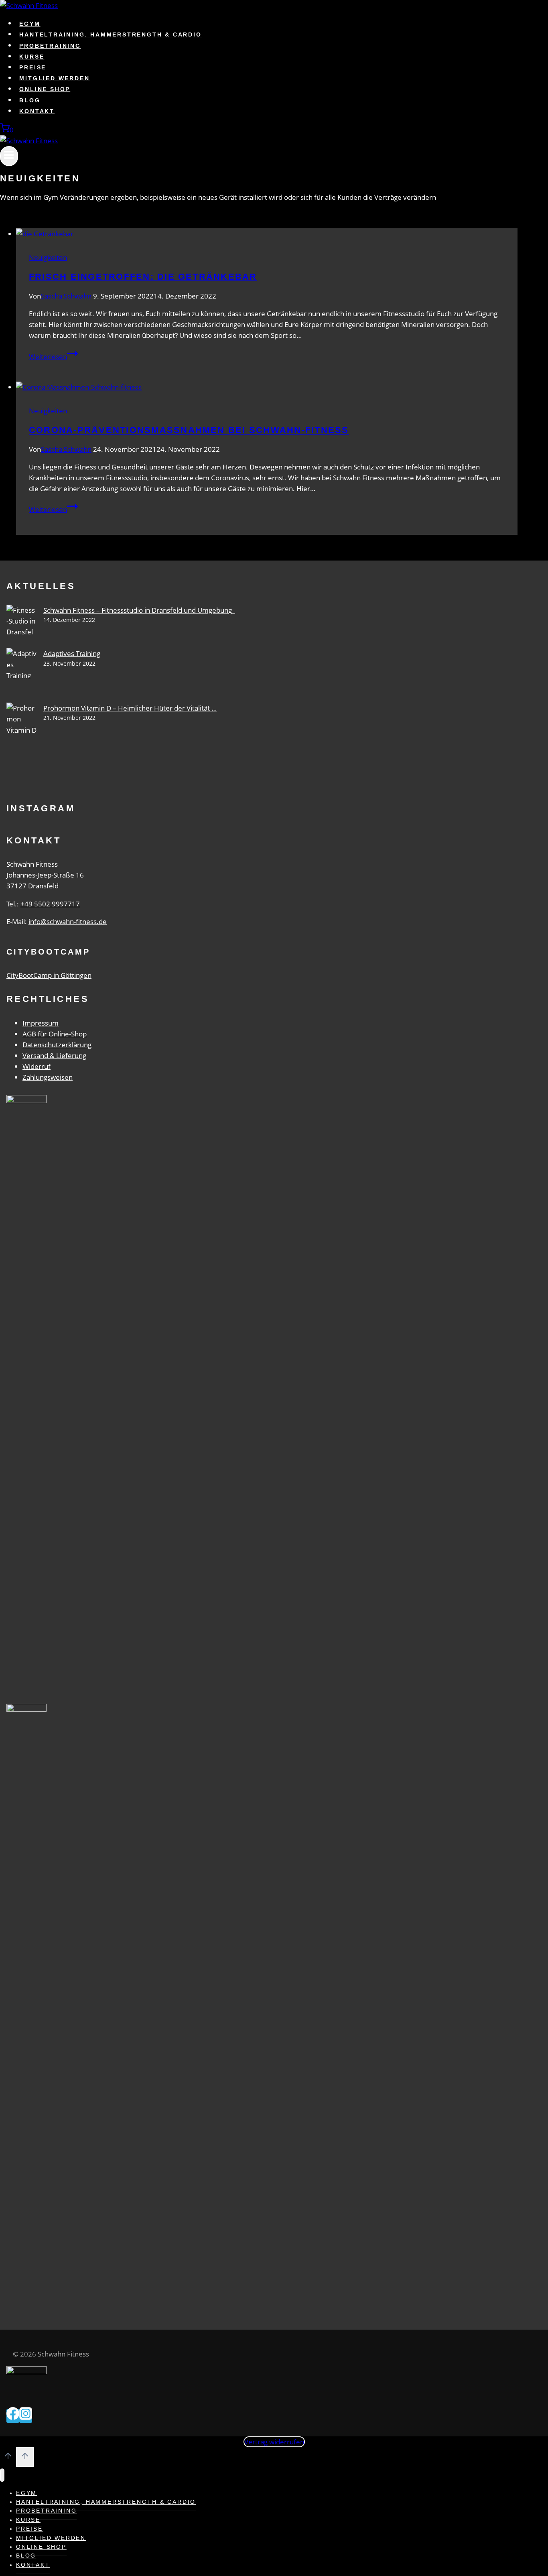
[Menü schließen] (2, 2475)
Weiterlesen (53, 357)
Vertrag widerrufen (274, 2442)
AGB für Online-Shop (55, 1034)
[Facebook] (13, 2416)
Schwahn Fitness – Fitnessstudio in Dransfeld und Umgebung (139, 610)
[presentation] (267, 234)
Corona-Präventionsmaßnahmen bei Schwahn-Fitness (189, 430)
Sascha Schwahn (66, 296)
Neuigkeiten (48, 257)
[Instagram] (26, 2416)
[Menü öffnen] (9, 156)
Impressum (41, 1023)
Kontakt (37, 111)
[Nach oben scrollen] (8, 2458)
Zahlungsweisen (48, 1077)
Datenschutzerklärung (57, 1045)
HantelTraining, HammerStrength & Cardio (110, 35)
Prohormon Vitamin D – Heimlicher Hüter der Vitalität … (130, 708)
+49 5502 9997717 (50, 904)
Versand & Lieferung (54, 1055)
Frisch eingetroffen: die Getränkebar (143, 277)
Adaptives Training (72, 653)
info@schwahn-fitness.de (68, 921)
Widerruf (37, 1066)
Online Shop (45, 89)
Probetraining (50, 46)
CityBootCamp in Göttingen (49, 975)
